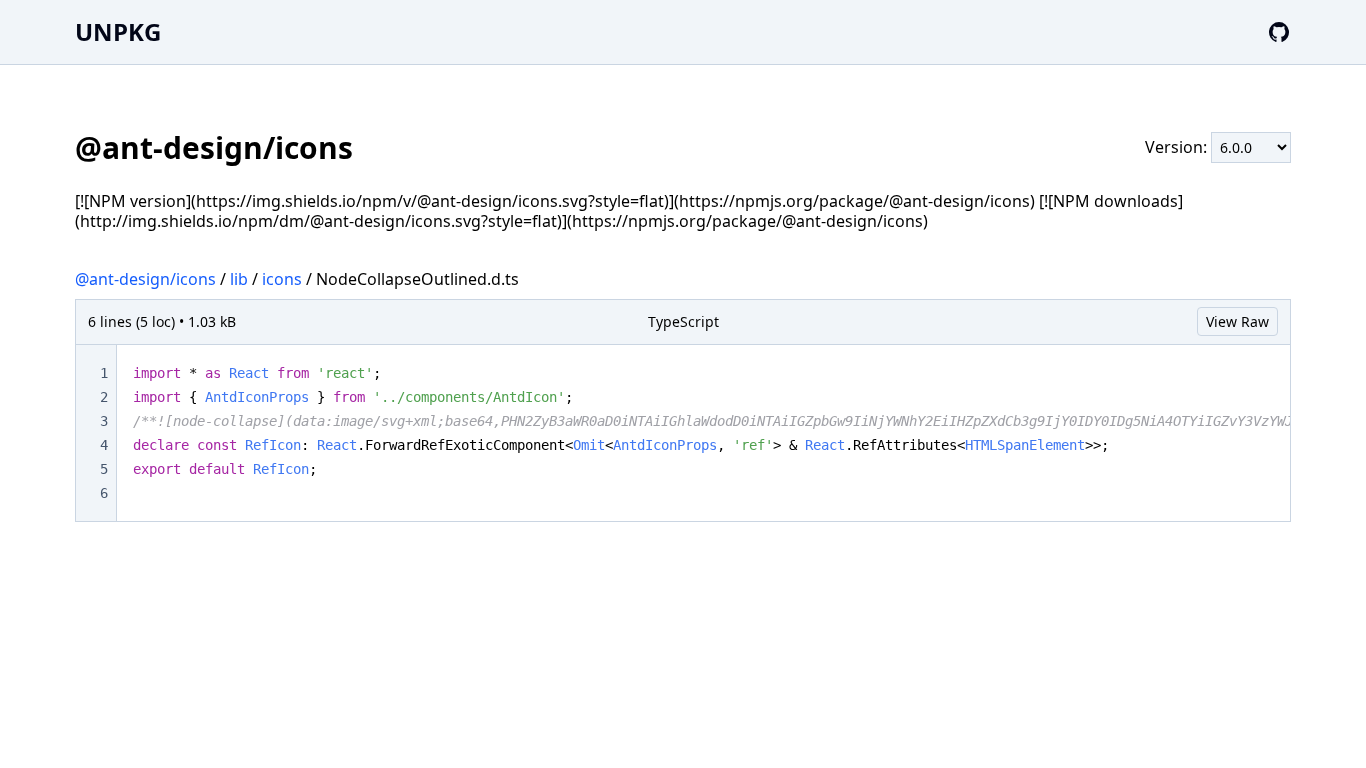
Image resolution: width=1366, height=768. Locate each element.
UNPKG (118, 31)
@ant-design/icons (145, 279)
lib (239, 279)
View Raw (1237, 321)
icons (282, 279)
